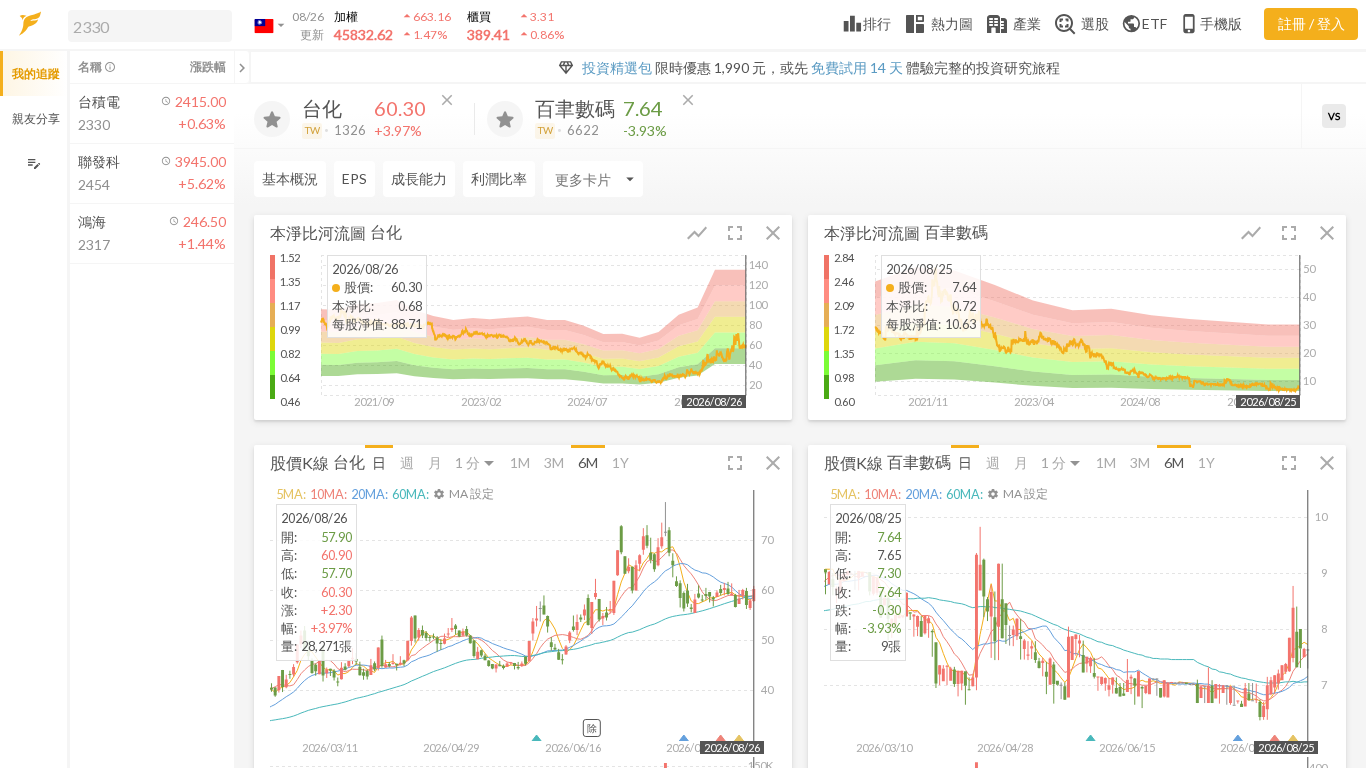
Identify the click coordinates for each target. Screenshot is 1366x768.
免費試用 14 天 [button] (857, 67)
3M (554, 462)
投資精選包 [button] (617, 67)
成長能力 (419, 178)
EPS (354, 178)
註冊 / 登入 (1311, 23)
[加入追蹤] (272, 119)
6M (588, 462)
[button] (146, 25)
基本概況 (290, 178)
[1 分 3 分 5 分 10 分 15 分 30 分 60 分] (476, 462)
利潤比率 (499, 178)
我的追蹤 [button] (36, 73)
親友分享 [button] (36, 118)
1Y (620, 462)
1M (520, 462)
